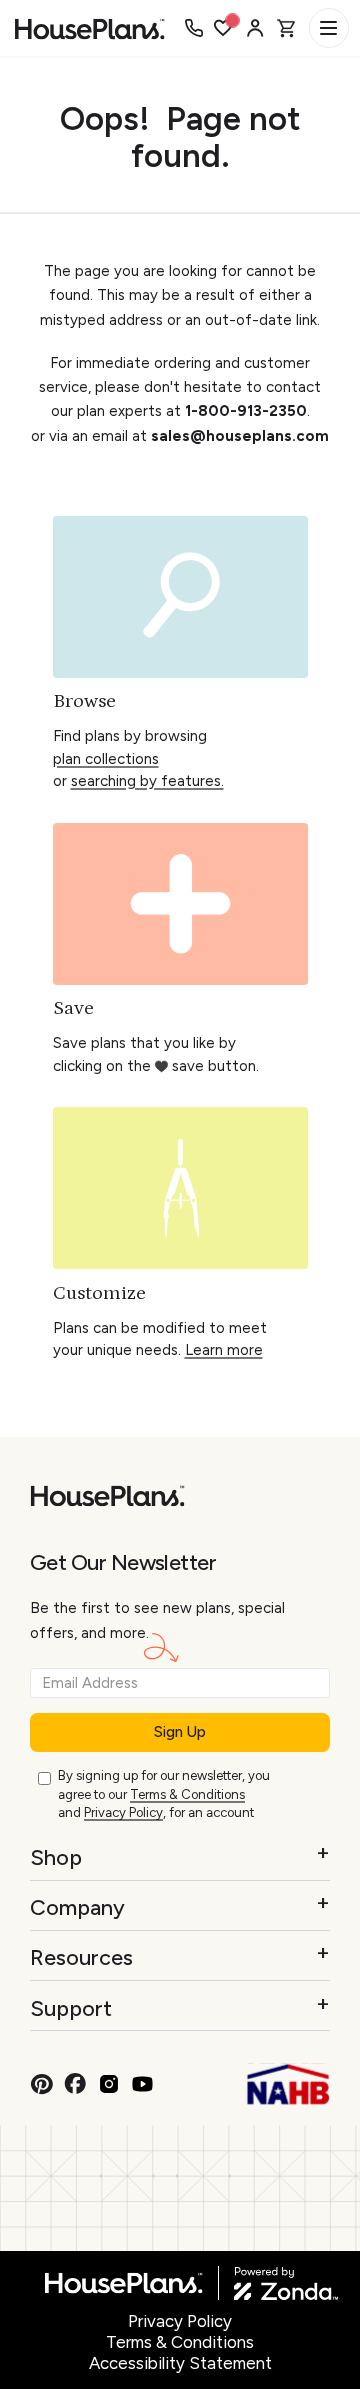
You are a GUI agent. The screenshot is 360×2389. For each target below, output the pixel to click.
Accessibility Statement (180, 2363)
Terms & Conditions (187, 1794)
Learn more (224, 1350)
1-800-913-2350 (246, 411)
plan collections (106, 759)
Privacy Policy (123, 1812)
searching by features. (147, 781)
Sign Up (180, 1732)
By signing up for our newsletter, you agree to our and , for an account (164, 1794)
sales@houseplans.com (240, 436)
